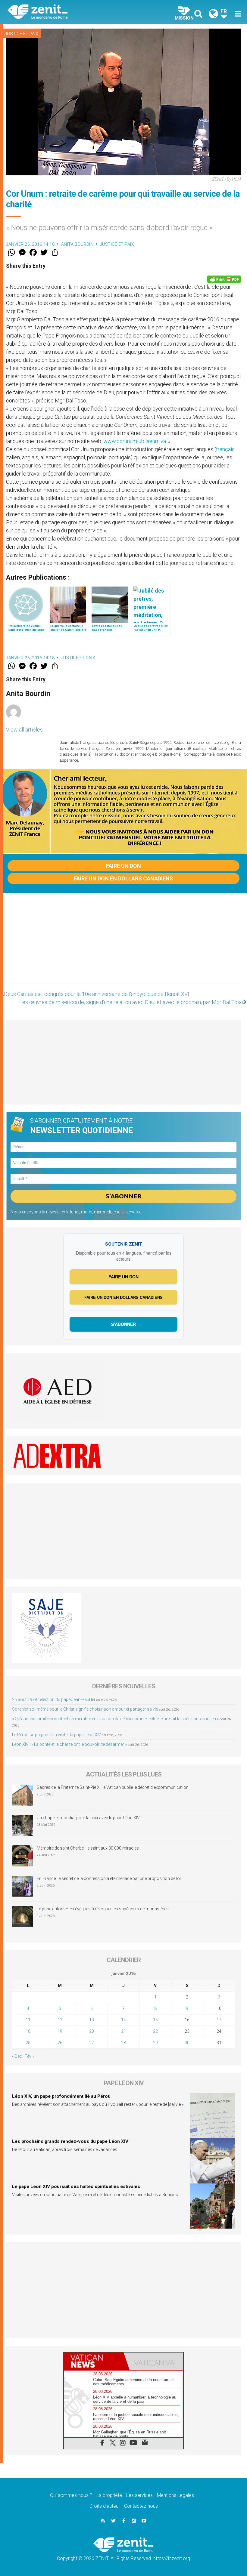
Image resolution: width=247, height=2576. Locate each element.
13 (92, 2020)
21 (123, 2031)
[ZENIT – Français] (69, 12)
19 (60, 2031)
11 (28, 2020)
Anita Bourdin (77, 244)
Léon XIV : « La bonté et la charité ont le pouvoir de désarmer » (69, 1744)
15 (155, 2020)
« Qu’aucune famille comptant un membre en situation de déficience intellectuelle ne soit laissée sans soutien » (115, 1719)
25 (28, 2043)
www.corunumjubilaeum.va (135, 441)
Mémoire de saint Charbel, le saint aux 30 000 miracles (88, 1848)
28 (123, 2043)
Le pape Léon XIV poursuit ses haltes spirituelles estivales (76, 2186)
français (225, 449)
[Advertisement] (123, 944)
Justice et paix (21, 34)
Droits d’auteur (105, 2506)
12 (60, 2020)
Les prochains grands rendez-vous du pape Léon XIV (70, 2141)
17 (219, 2020)
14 (123, 2020)
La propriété (109, 2495)
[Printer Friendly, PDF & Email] (224, 279)
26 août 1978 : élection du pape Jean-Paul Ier (54, 1699)
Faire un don (123, 866)
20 (92, 2031)
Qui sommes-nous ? (71, 2495)
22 (155, 2031)
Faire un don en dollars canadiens (123, 878)
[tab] (94, 2361)
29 (155, 2043)
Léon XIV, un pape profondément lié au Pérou (61, 2096)
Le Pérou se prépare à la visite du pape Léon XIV (56, 1735)
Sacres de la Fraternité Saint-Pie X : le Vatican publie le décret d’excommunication (113, 1787)
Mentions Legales (175, 2495)
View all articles (24, 730)
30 (187, 2043)
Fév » (29, 2056)
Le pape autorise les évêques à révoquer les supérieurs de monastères (103, 1909)
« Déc (17, 2056)
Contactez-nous (141, 2506)
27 (92, 2043)
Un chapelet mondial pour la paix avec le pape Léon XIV (88, 1818)
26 (60, 2043)
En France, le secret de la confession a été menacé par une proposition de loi (109, 1878)
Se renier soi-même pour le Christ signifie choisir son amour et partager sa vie (85, 1709)
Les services (139, 2495)
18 (28, 2031)
